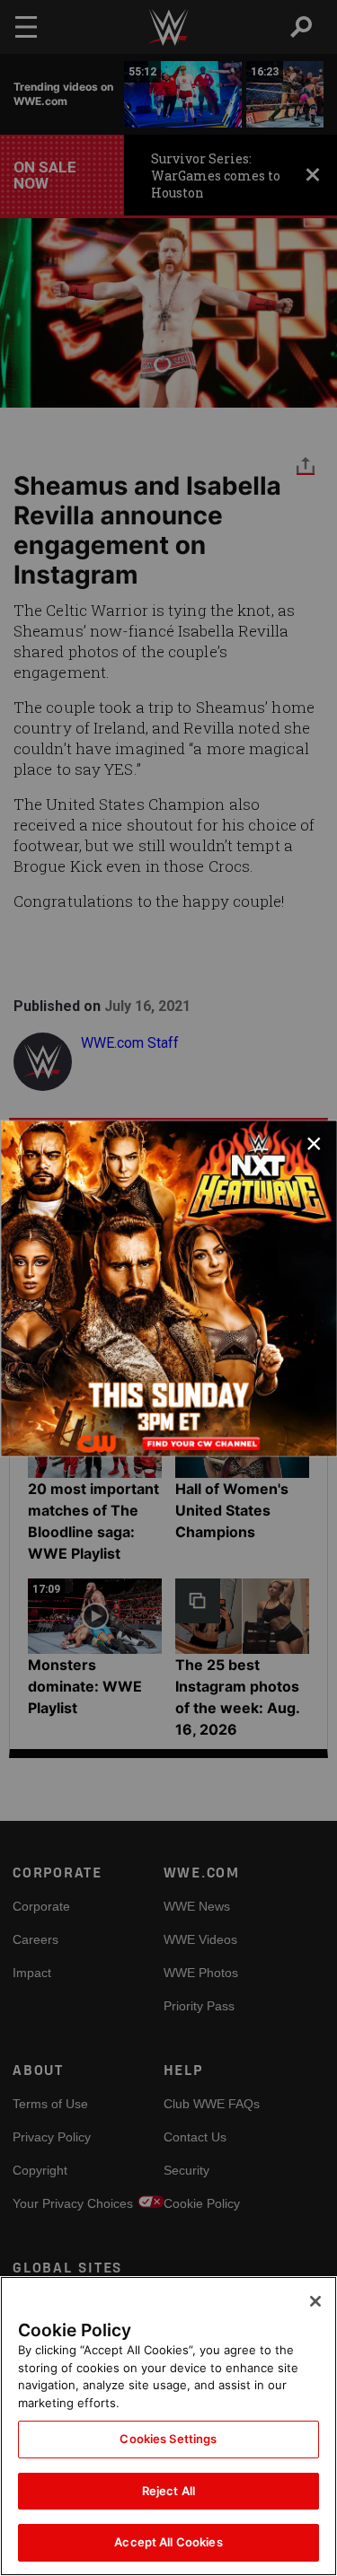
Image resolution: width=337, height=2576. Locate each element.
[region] (168, 2426)
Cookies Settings (168, 2439)
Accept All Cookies (168, 2542)
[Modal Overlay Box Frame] (168, 1288)
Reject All (168, 2491)
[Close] (315, 2301)
